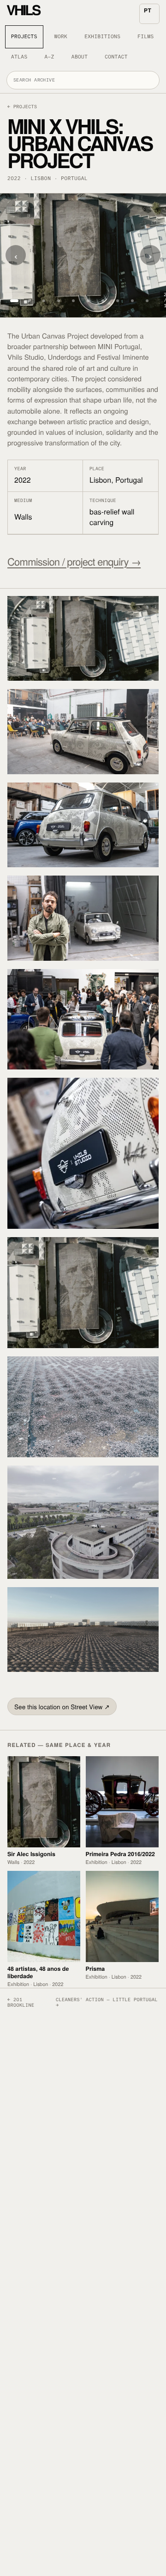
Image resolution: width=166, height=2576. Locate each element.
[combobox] (83, 80)
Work (61, 37)
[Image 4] (44, 301)
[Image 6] (73, 301)
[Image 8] (103, 301)
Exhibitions (102, 37)
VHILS (23, 12)
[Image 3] (29, 301)
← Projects (22, 107)
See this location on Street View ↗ (62, 1706)
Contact (116, 57)
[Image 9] (118, 301)
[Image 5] (59, 301)
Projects (24, 37)
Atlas (19, 57)
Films (145, 37)
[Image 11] (147, 301)
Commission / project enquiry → (74, 562)
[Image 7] (88, 301)
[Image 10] (132, 301)
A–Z (49, 57)
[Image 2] (14, 301)
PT (148, 10)
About (80, 57)
